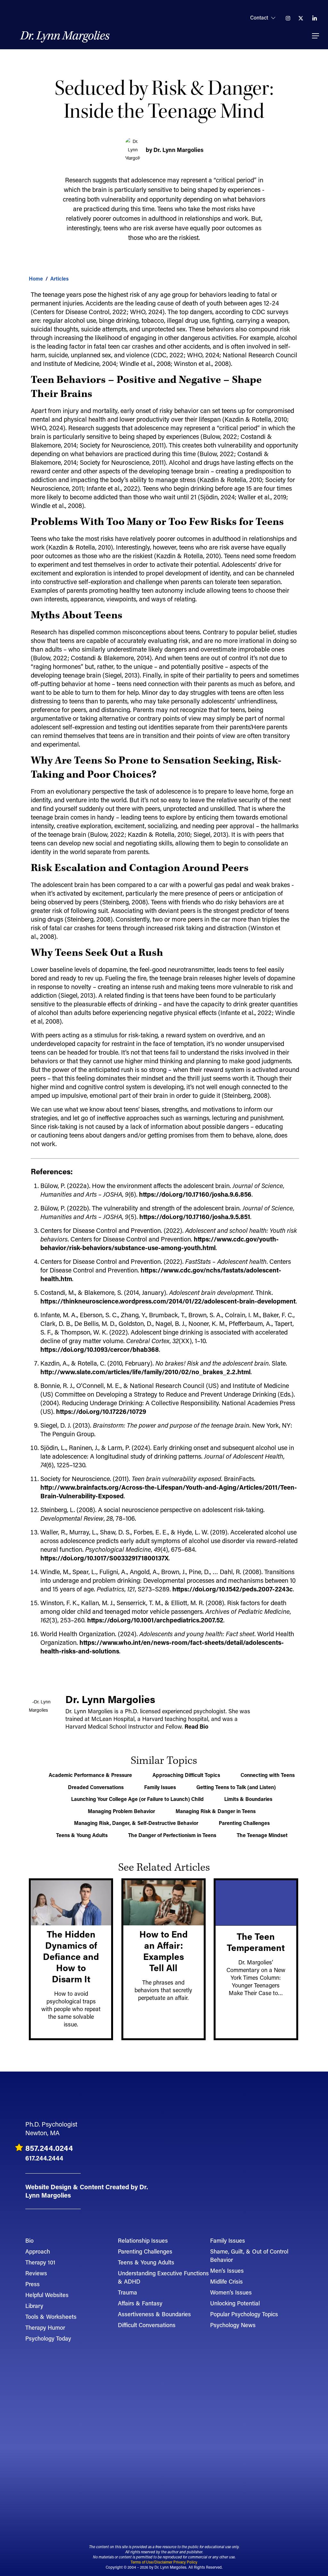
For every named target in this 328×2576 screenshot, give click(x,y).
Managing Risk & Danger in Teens (216, 1811)
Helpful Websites (47, 2295)
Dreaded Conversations (96, 1787)
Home (36, 278)
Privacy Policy (185, 2562)
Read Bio (196, 1726)
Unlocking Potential (235, 2303)
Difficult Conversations (147, 2325)
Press (33, 2284)
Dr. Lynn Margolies (65, 36)
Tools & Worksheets (51, 2317)
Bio (29, 2240)
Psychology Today (48, 2338)
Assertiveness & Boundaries (154, 2314)
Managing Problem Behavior (121, 1811)
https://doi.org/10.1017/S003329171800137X (104, 1558)
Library (34, 2306)
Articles (59, 278)
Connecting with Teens (268, 1775)
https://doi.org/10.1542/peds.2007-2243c (233, 1589)
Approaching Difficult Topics (186, 1775)
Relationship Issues (143, 2240)
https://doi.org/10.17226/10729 (101, 1411)
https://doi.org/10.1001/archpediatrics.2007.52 (155, 1620)
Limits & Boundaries (248, 1799)
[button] (316, 36)
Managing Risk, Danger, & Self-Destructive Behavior (136, 1823)
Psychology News (233, 2325)
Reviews (36, 2273)
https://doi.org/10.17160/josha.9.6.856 (195, 1194)
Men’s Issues (227, 2271)
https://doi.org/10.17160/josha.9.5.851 (195, 1217)
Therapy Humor (45, 2327)
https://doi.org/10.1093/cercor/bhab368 (100, 1349)
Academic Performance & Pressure (90, 1775)
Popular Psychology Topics (244, 2314)
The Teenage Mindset (262, 1835)
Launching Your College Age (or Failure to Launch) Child (137, 1799)
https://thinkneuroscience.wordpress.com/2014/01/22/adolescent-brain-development (168, 1301)
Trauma (127, 2292)
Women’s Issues (231, 2292)
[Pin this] (11, 356)
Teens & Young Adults (82, 1835)
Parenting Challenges (244, 1823)
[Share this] (11, 297)
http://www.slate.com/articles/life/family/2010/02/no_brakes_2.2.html (145, 1372)
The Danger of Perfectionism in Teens (172, 1835)
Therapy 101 (40, 2262)
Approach (38, 2251)
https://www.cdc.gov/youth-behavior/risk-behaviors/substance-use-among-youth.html (160, 1243)
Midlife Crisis (226, 2281)
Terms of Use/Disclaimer (152, 2562)
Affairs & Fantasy (140, 2303)
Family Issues (160, 1787)
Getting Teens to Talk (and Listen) (236, 1787)
